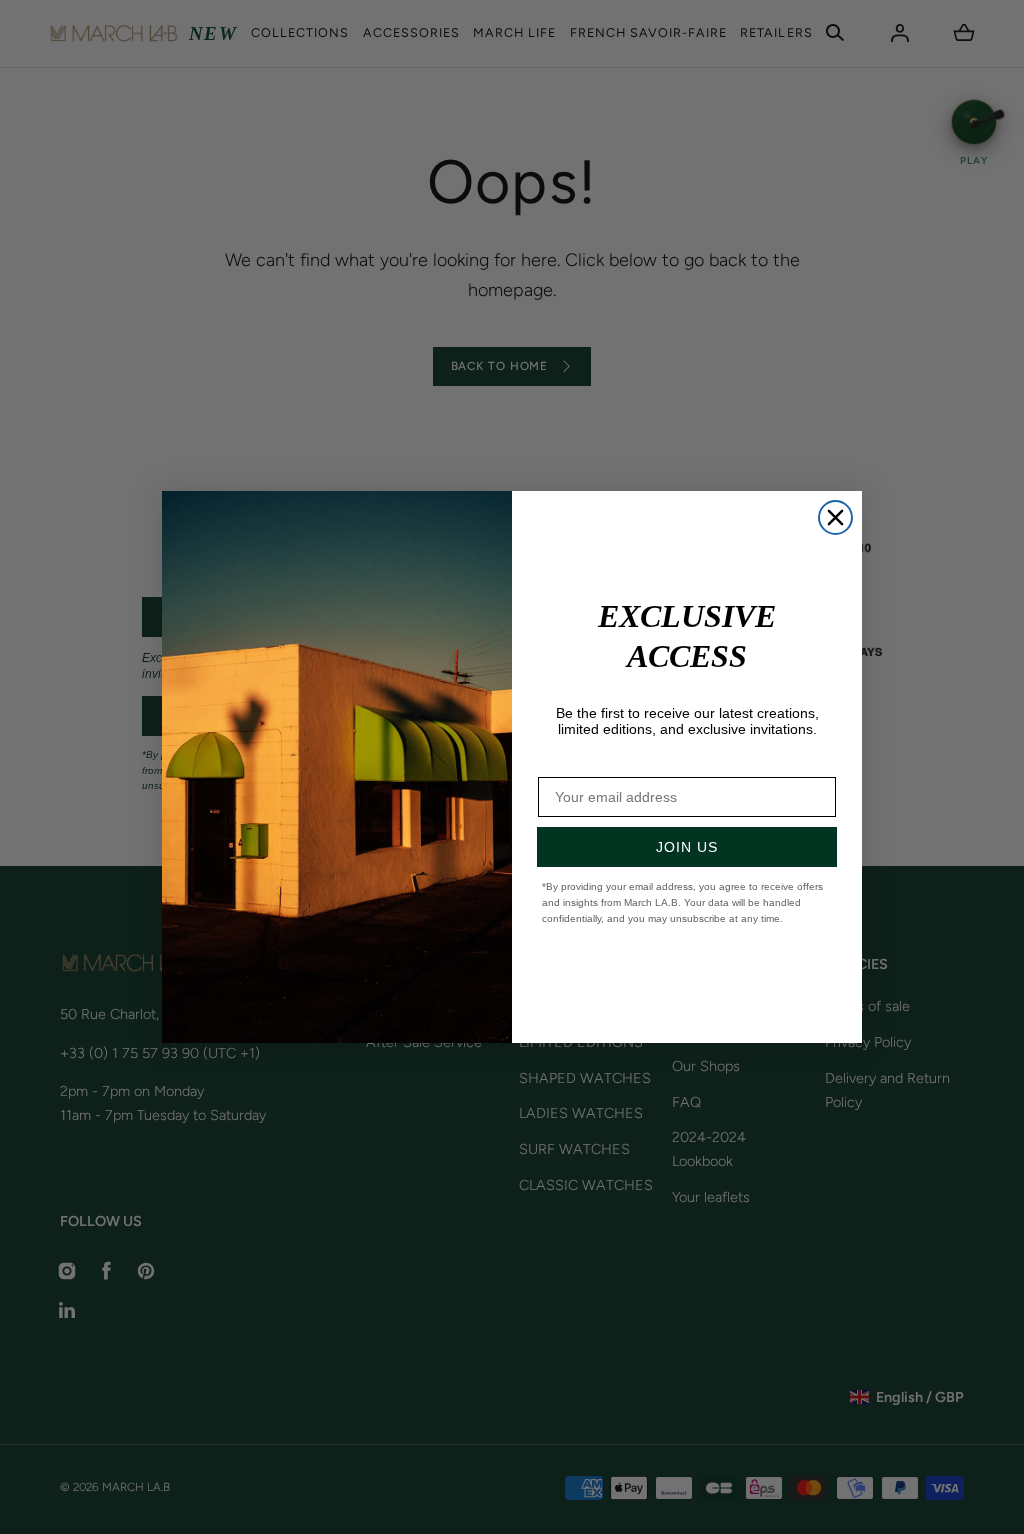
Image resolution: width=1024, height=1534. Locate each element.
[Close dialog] (835, 517)
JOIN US (687, 847)
